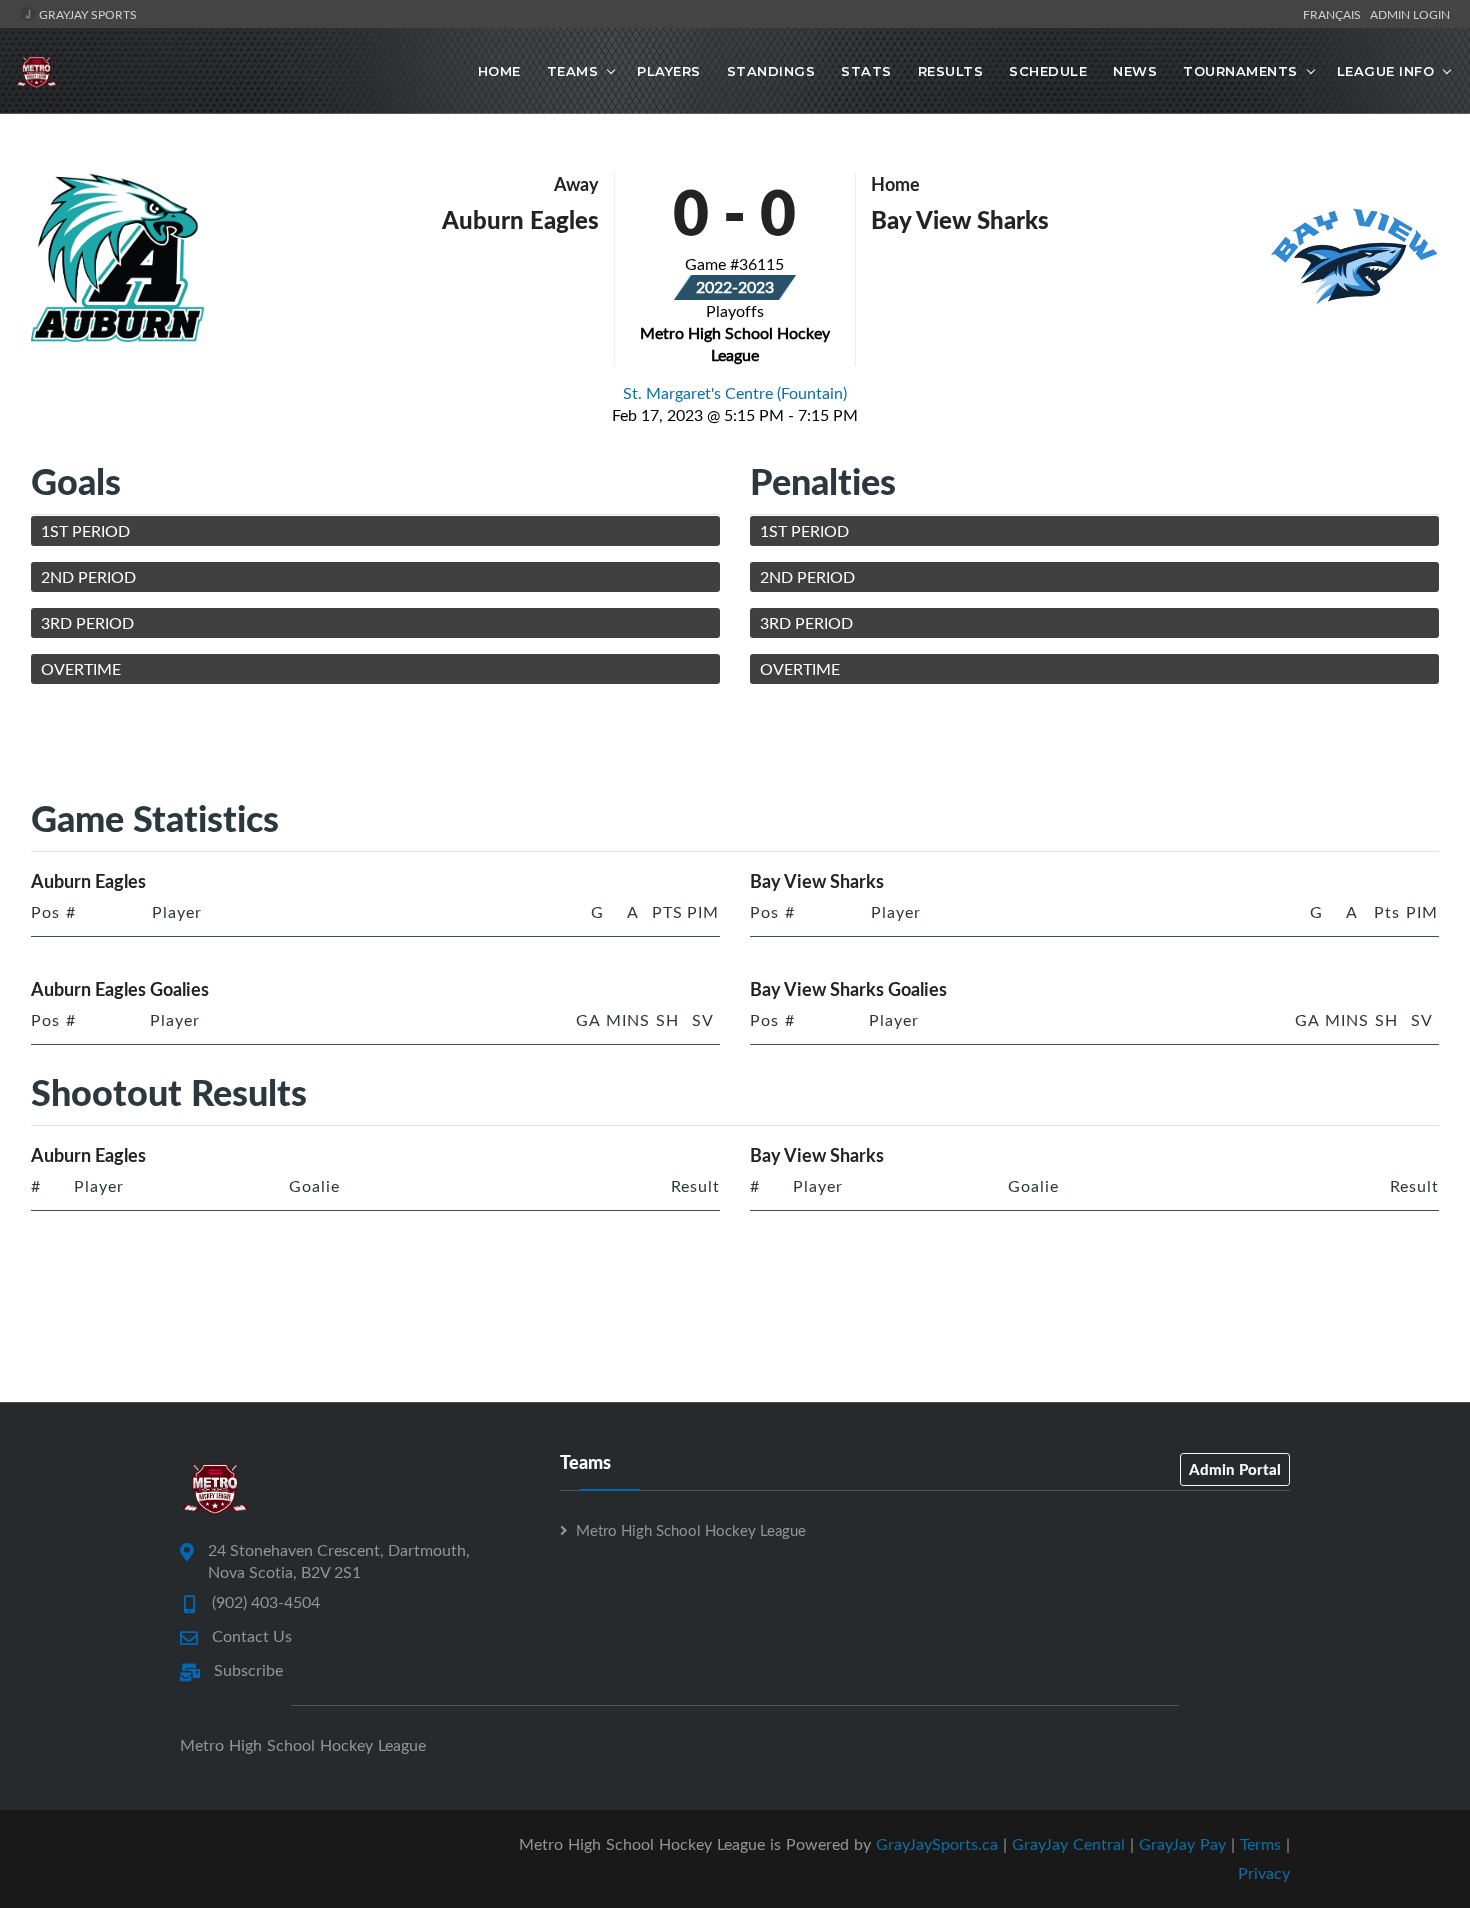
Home (499, 71)
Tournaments (1240, 71)
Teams (573, 71)
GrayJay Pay (1182, 1844)
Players (669, 71)
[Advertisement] (735, 745)
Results (951, 71)
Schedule (1048, 71)
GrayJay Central (1068, 1844)
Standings (771, 71)
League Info (1386, 71)
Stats (866, 71)
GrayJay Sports (86, 14)
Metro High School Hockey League (691, 1530)
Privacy (1264, 1873)
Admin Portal (1235, 1469)
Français (1335, 14)
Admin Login (1410, 14)
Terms (1260, 1844)
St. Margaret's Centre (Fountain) (735, 393)
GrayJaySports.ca (937, 1844)
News (1135, 71)
